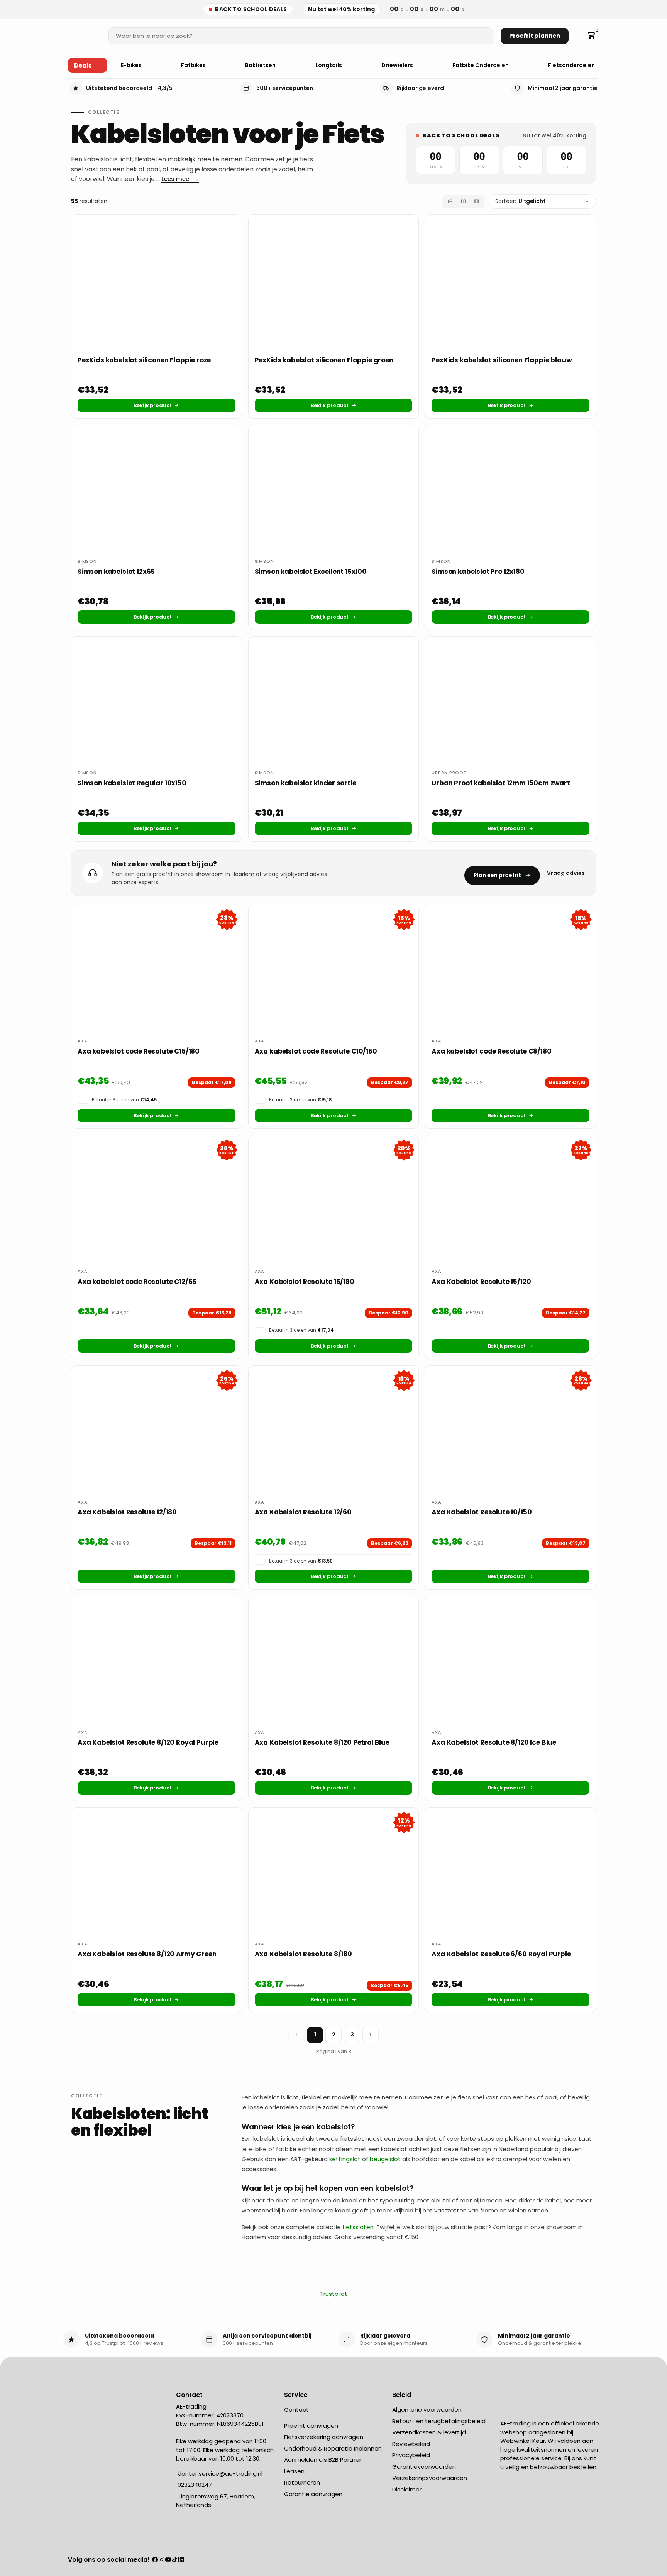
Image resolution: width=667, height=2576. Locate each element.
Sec (566, 167)
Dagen (435, 167)
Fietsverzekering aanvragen (324, 2437)
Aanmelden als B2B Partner (323, 2460)
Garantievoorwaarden (424, 2467)
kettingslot (345, 2159)
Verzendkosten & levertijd (429, 2432)
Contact (296, 2409)
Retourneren (302, 2482)
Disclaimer (407, 2489)
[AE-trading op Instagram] (162, 2560)
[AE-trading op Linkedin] (181, 2560)
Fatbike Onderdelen (481, 65)
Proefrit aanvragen (311, 2426)
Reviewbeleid (411, 2444)
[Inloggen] (580, 36)
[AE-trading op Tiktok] (175, 2560)
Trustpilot (334, 2294)
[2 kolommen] (463, 201)
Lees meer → (180, 179)
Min (523, 167)
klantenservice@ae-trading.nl (219, 2474)
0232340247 (194, 2485)
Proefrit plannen (535, 36)
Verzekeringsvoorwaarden (430, 2478)
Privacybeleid (411, 2455)
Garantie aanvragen (313, 2494)
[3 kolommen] (476, 201)
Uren (479, 167)
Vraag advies (566, 873)
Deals (83, 65)
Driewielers (398, 65)
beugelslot (385, 2159)
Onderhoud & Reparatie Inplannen (333, 2448)
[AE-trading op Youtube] (168, 2560)
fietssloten (358, 2227)
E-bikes (132, 65)
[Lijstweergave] (450, 201)
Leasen (294, 2471)
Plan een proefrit (497, 875)
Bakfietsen (261, 65)
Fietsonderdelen (572, 65)
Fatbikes (194, 65)
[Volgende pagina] (371, 2035)
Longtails (329, 65)
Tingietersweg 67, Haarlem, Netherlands (216, 2501)
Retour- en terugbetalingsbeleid (439, 2421)
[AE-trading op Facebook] (155, 2560)
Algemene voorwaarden (427, 2409)
